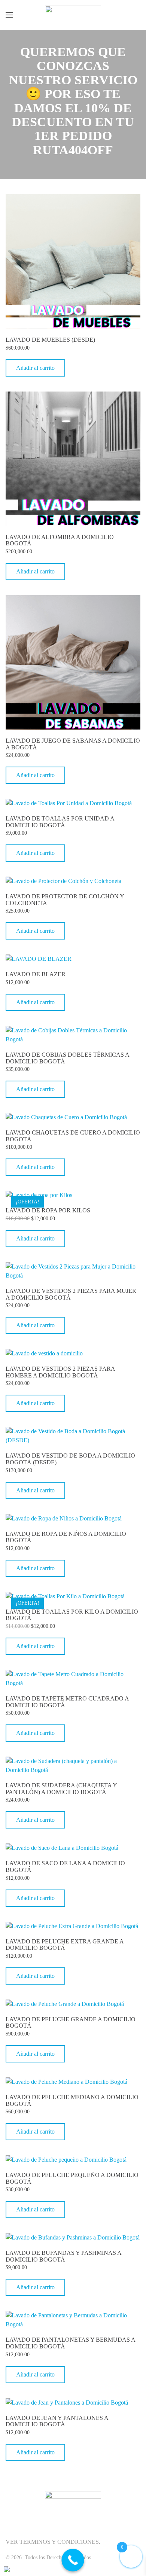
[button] (9, 15)
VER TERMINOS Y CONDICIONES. (53, 2542)
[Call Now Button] (73, 2560)
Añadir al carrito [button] (35, 368)
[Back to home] (73, 15)
